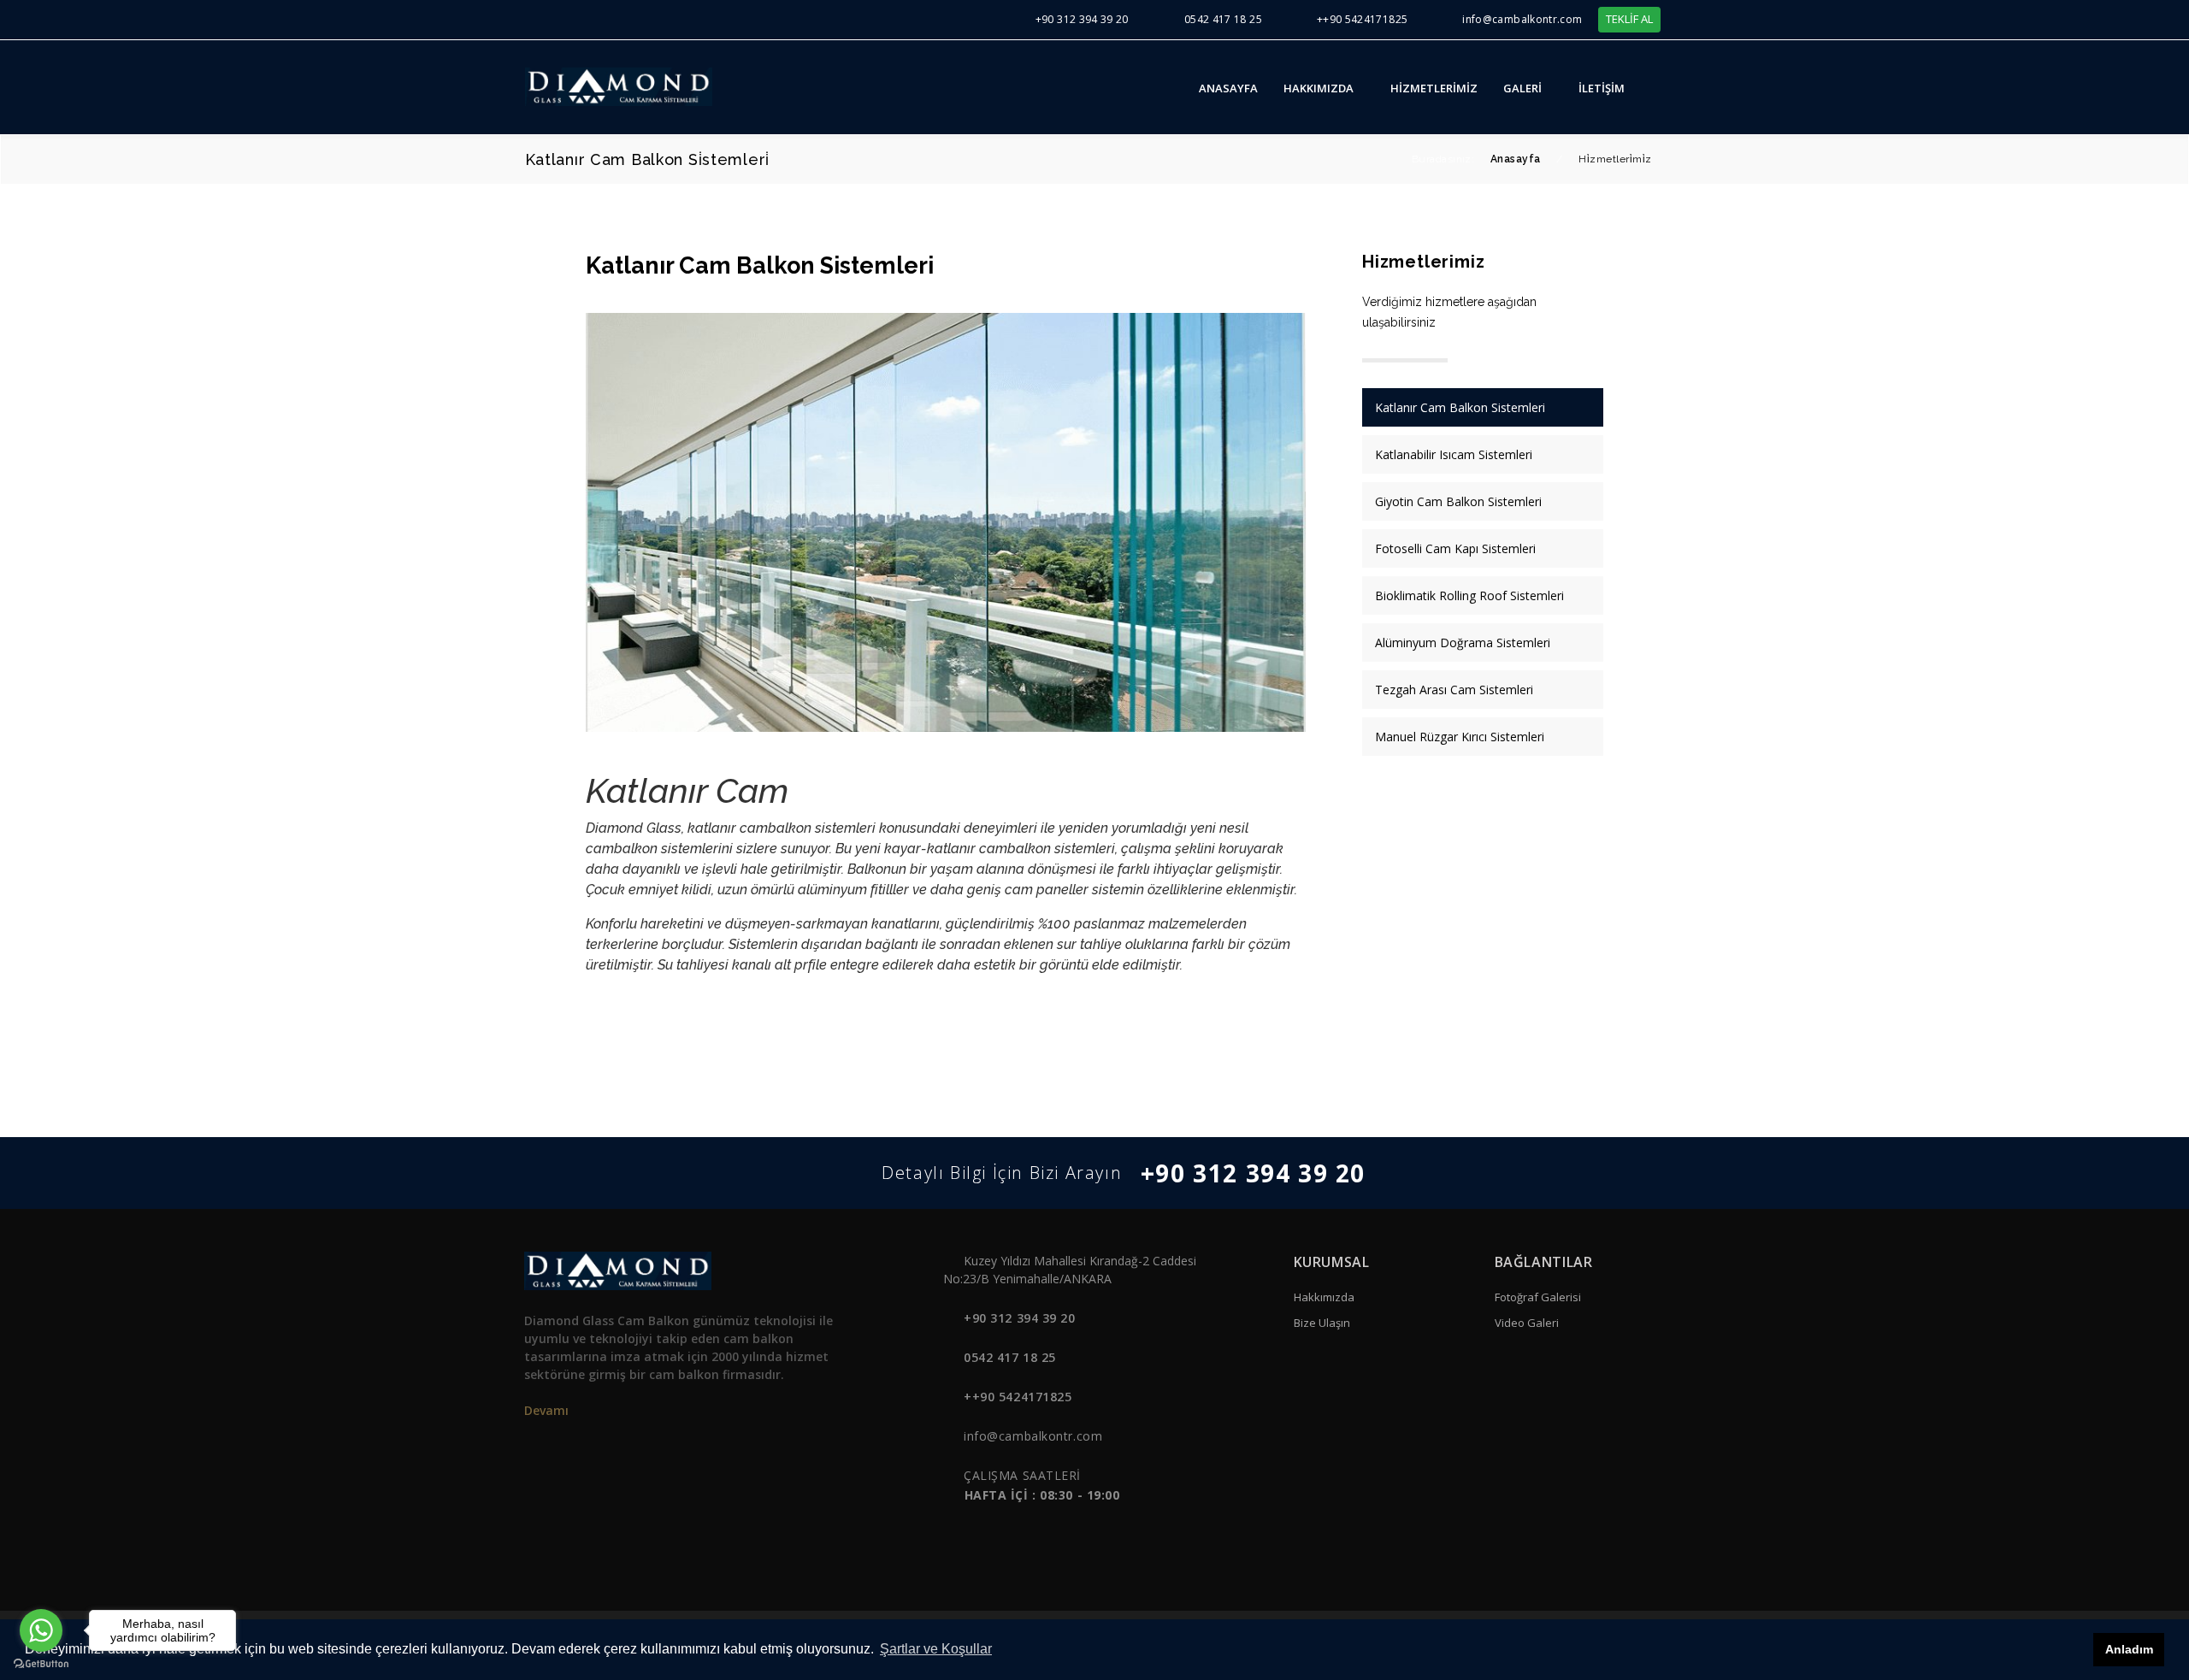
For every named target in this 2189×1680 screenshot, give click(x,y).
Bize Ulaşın (1322, 1323)
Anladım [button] (2129, 1649)
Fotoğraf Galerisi (1538, 1297)
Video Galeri (1527, 1323)
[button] (1659, 87)
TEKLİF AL (1629, 19)
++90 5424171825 (1362, 19)
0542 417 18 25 (1223, 19)
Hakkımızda (1324, 1297)
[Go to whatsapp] (41, 1630)
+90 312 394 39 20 (1082, 19)
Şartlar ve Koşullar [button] (936, 1649)
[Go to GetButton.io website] (41, 1663)
